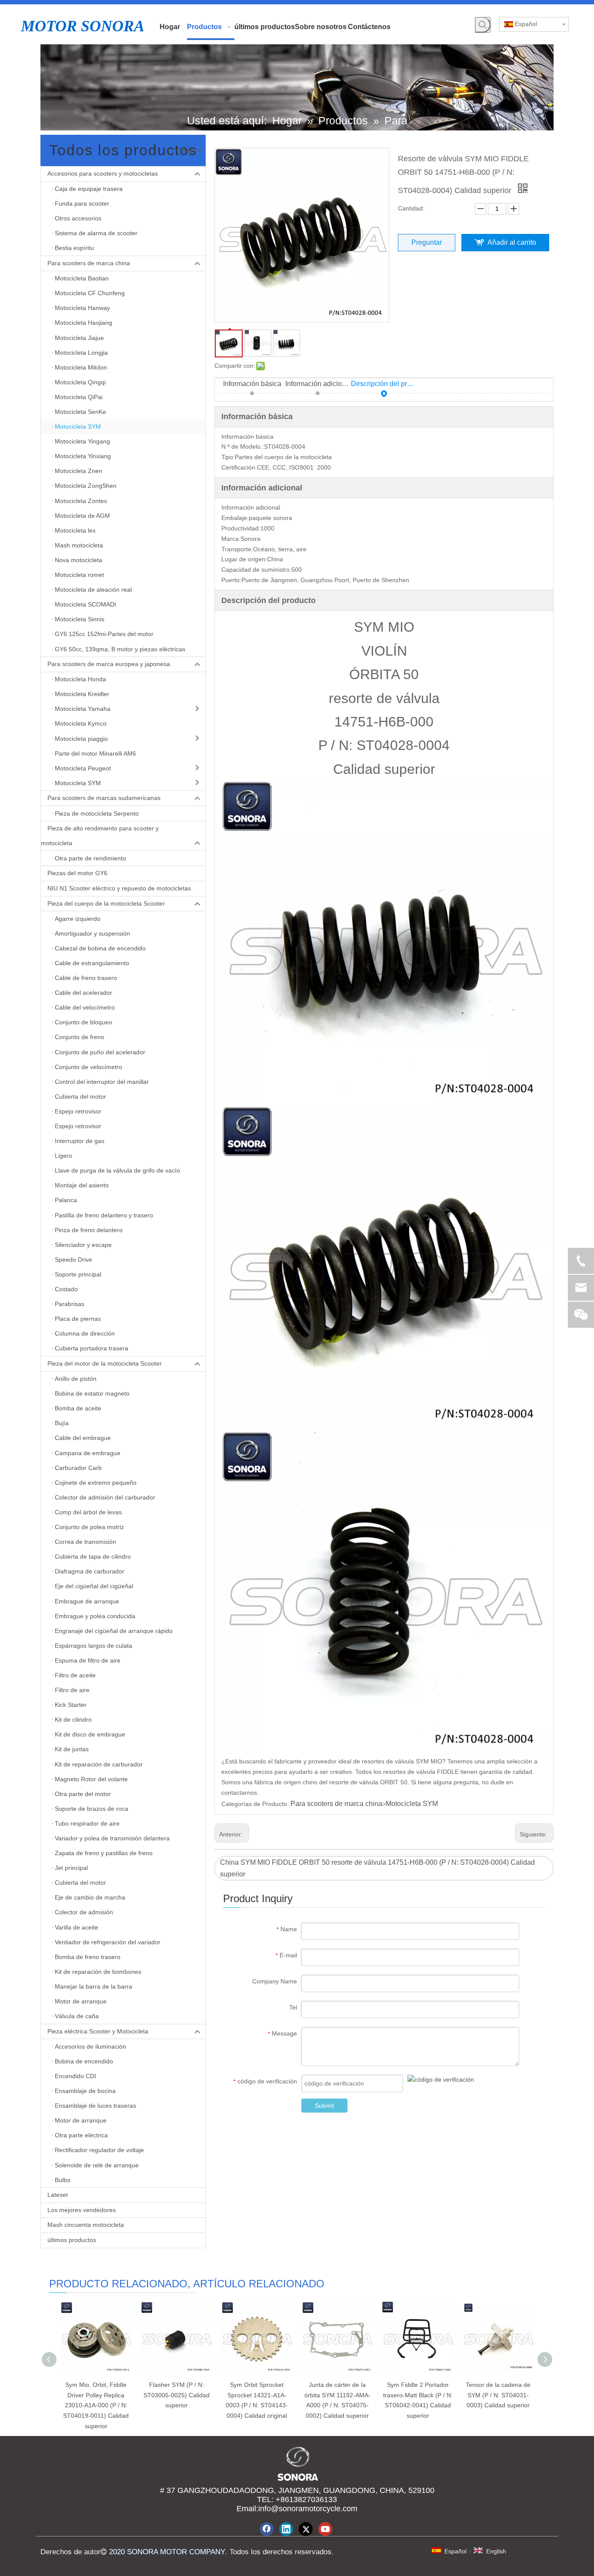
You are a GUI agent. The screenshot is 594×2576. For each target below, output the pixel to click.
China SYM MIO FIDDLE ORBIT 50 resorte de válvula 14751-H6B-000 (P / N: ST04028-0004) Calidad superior (377, 1868)
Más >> (191, 150)
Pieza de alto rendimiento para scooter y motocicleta (100, 836)
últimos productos (72, 2240)
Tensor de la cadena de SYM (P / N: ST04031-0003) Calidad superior (498, 2395)
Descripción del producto (384, 384)
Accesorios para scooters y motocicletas (103, 173)
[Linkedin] (286, 2529)
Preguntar (427, 242)
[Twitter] (306, 2529)
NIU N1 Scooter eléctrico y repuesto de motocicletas (119, 888)
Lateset (58, 2195)
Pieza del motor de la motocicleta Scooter (105, 1363)
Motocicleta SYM (412, 1804)
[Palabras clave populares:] (483, 25)
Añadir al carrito (512, 242)
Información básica (252, 384)
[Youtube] (325, 2529)
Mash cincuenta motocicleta (86, 2225)
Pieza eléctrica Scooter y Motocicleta (98, 2031)
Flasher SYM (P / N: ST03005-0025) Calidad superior (177, 2395)
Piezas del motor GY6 (77, 873)
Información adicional (318, 384)
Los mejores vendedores (82, 2210)
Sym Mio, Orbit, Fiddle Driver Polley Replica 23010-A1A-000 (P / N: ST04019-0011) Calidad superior (96, 2405)
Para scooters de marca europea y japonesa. (110, 664)
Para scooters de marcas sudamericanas (104, 798)
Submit (324, 2106)
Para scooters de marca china (89, 263)
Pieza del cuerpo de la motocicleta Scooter (106, 903)
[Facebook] (267, 2529)
